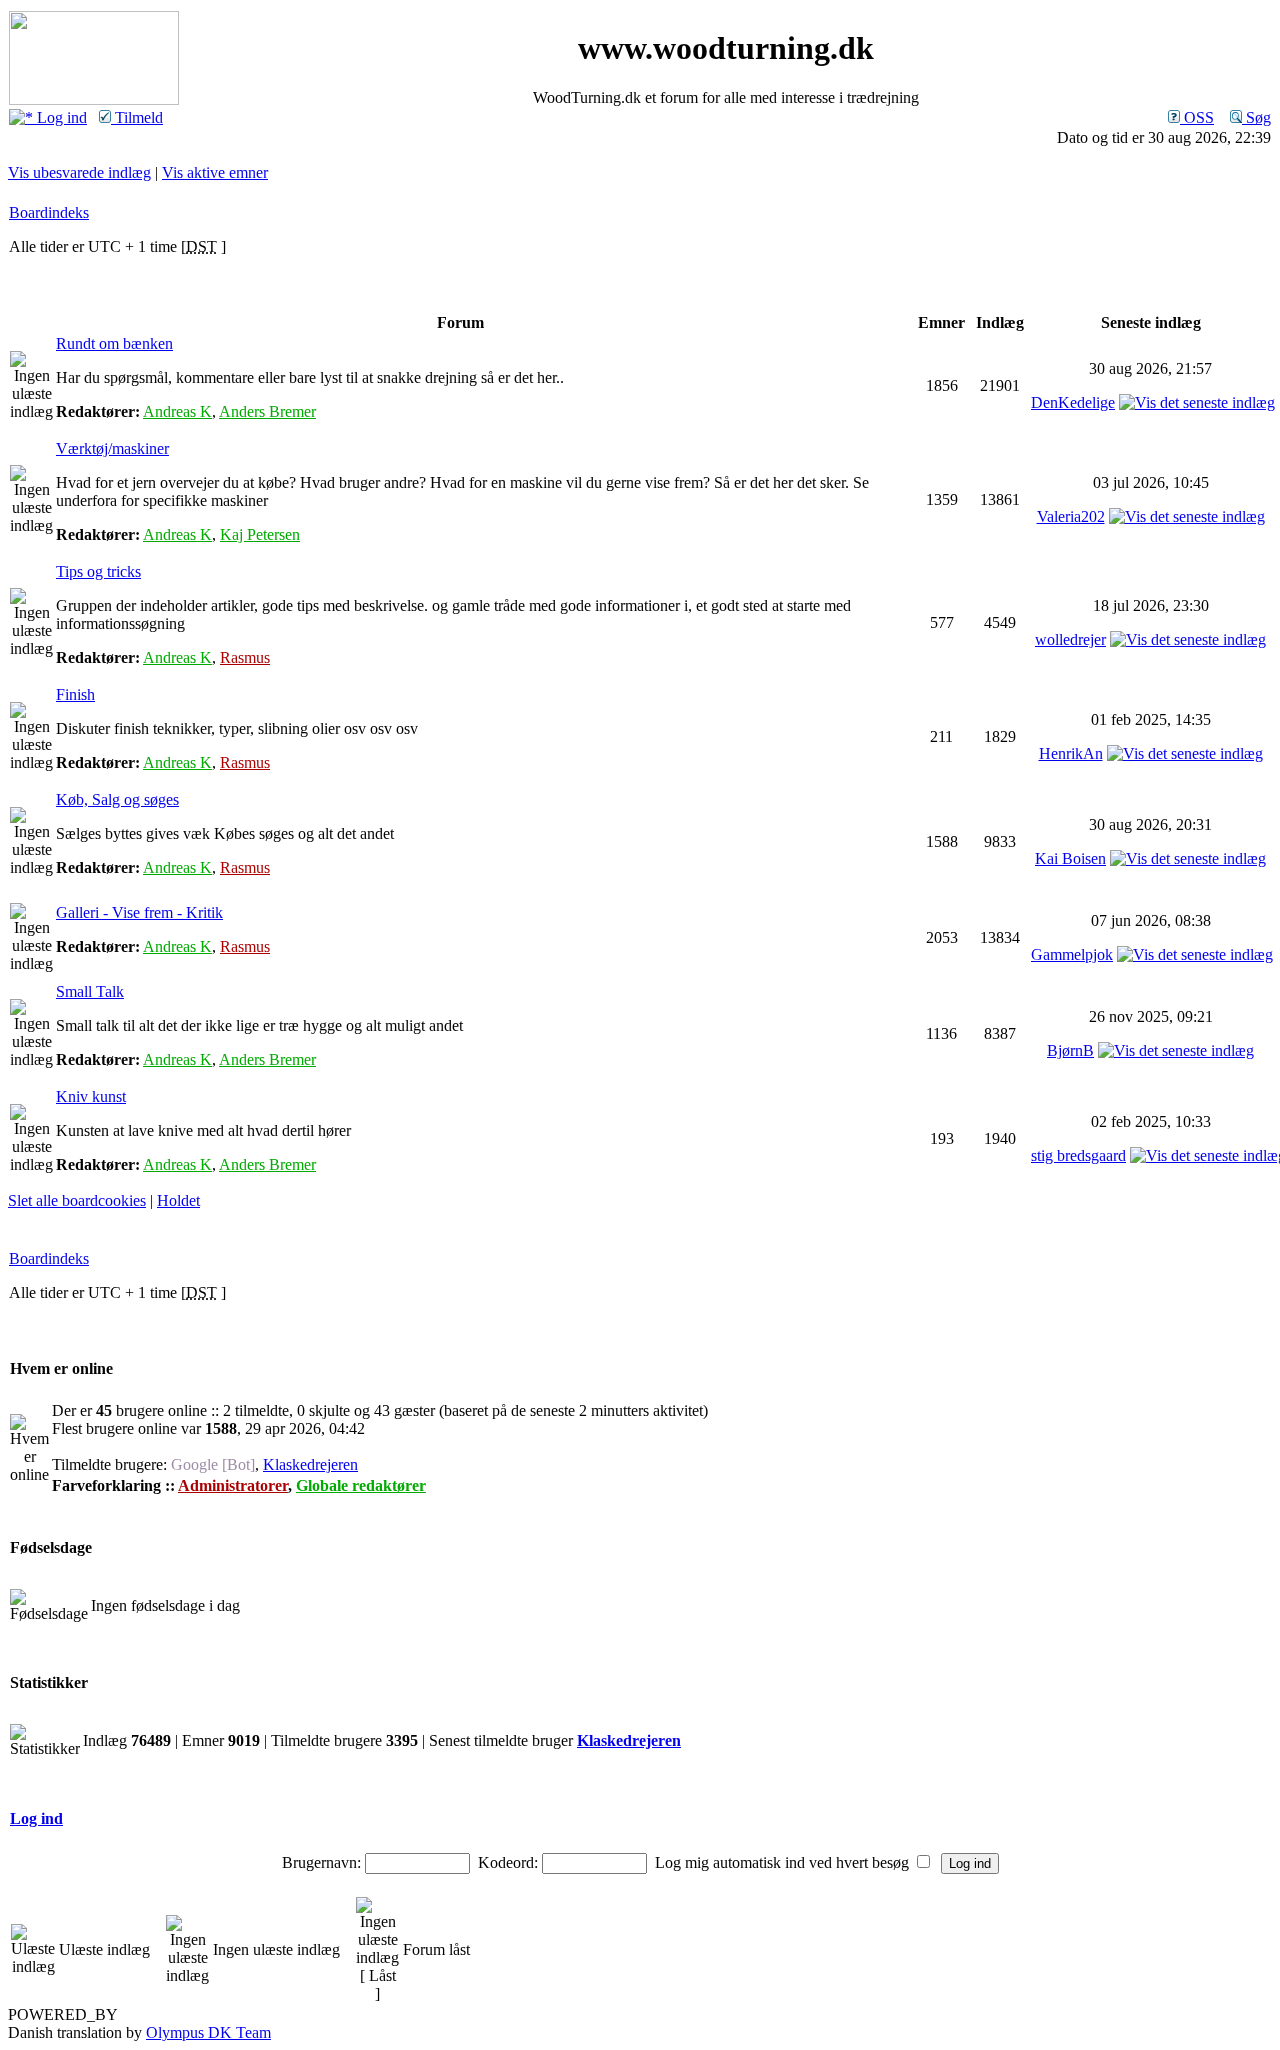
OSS (1197, 117)
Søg (1256, 117)
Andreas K (177, 411)
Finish (75, 694)
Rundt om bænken (114, 343)
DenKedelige (1073, 402)
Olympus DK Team (208, 2032)
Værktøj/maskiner (112, 448)
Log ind (60, 117)
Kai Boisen (1070, 858)
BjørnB (1070, 1050)
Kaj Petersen (260, 534)
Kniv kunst (91, 1096)
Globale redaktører (361, 1485)
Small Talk (90, 991)
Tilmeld (137, 117)
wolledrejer (1070, 639)
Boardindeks (49, 212)
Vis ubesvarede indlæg (79, 172)
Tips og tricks (98, 571)
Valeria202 (1071, 516)
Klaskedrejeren (310, 1464)
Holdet (178, 1200)
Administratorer (233, 1485)
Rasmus (245, 657)
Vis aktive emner (215, 172)
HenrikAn (1071, 753)
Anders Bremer (267, 411)
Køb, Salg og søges (117, 799)
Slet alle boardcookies (77, 1200)
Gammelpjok (1072, 954)
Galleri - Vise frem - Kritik (139, 912)
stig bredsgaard (1078, 1155)
